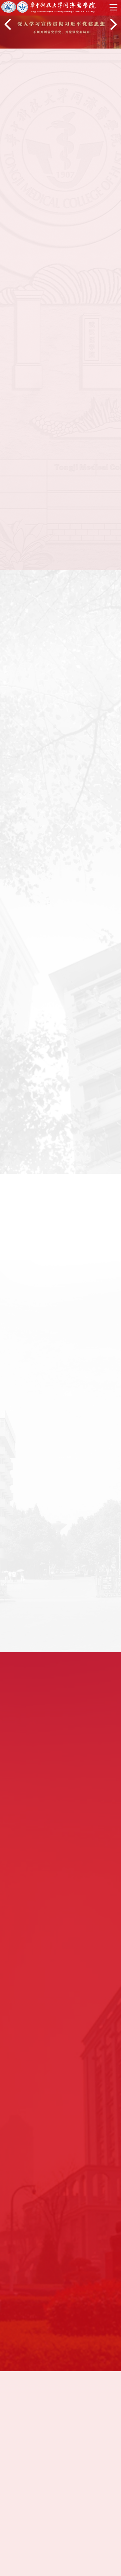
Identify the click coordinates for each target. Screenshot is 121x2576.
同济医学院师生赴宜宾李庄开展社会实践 (28, 1124)
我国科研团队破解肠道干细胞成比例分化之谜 (90, 1124)
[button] (8, 24)
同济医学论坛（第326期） (45, 1603)
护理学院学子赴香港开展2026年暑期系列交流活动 (60, 862)
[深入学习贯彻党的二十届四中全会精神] (60, 2445)
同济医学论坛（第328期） (45, 1549)
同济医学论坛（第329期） (45, 1522)
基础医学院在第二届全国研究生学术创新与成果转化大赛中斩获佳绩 (60, 895)
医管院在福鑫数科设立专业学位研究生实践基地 (60, 830)
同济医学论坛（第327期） (45, 1576)
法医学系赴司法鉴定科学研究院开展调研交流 (60, 797)
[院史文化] (60, 2503)
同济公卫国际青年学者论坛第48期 (55, 1630)
